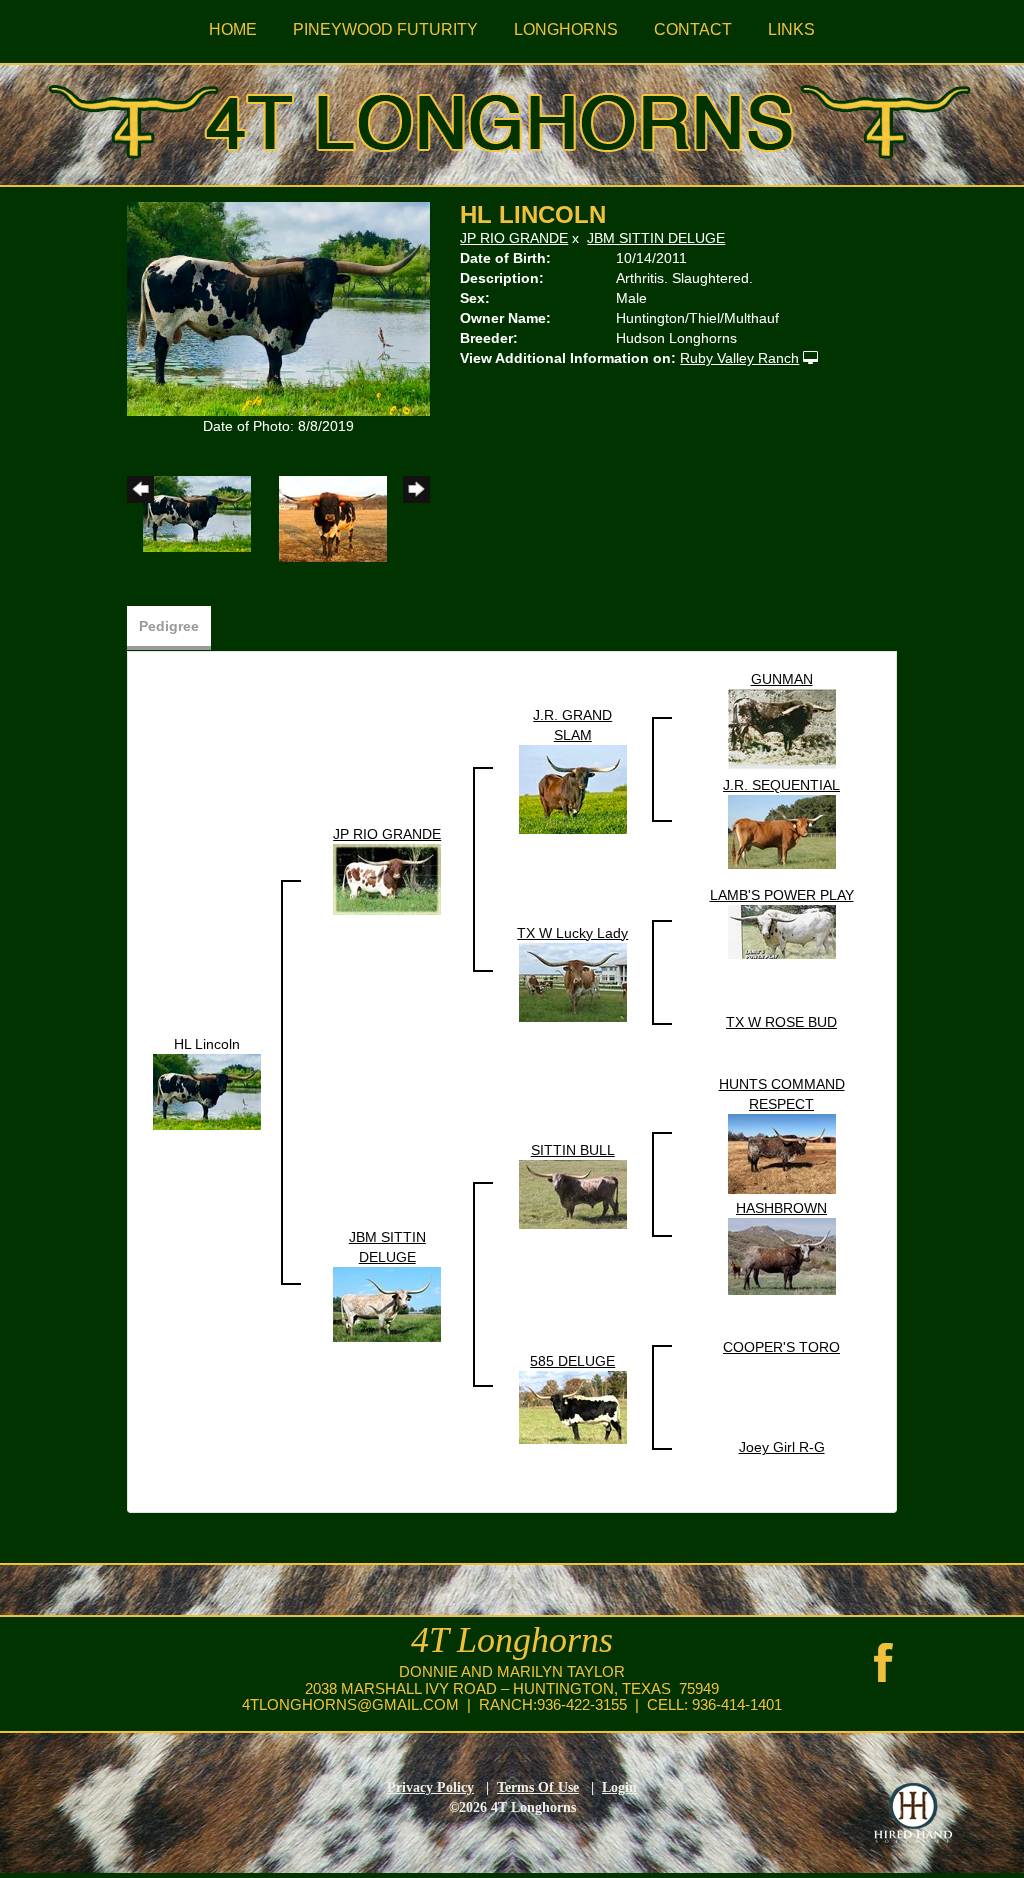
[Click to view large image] (278, 308)
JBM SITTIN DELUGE (656, 238)
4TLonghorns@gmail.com (350, 1704)
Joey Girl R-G (782, 1447)
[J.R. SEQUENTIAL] (782, 831)
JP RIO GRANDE (514, 238)
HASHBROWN (781, 1208)
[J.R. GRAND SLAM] (573, 788)
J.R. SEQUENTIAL (781, 785)
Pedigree (169, 626)
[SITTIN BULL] (573, 1193)
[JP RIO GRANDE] (387, 878)
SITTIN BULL (573, 1150)
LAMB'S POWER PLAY (782, 895)
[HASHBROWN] (782, 1255)
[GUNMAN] (782, 728)
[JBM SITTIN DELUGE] (387, 1303)
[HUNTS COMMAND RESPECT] (782, 1153)
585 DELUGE (572, 1361)
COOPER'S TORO (781, 1347)
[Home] (512, 118)
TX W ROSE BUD (781, 1022)
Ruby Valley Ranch (739, 358)
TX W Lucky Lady (572, 933)
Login (619, 1787)
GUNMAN (782, 679)
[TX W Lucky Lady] (573, 981)
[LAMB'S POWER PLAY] (782, 931)
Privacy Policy (430, 1787)
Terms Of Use (538, 1787)
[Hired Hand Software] (913, 1813)
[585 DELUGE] (573, 1406)
